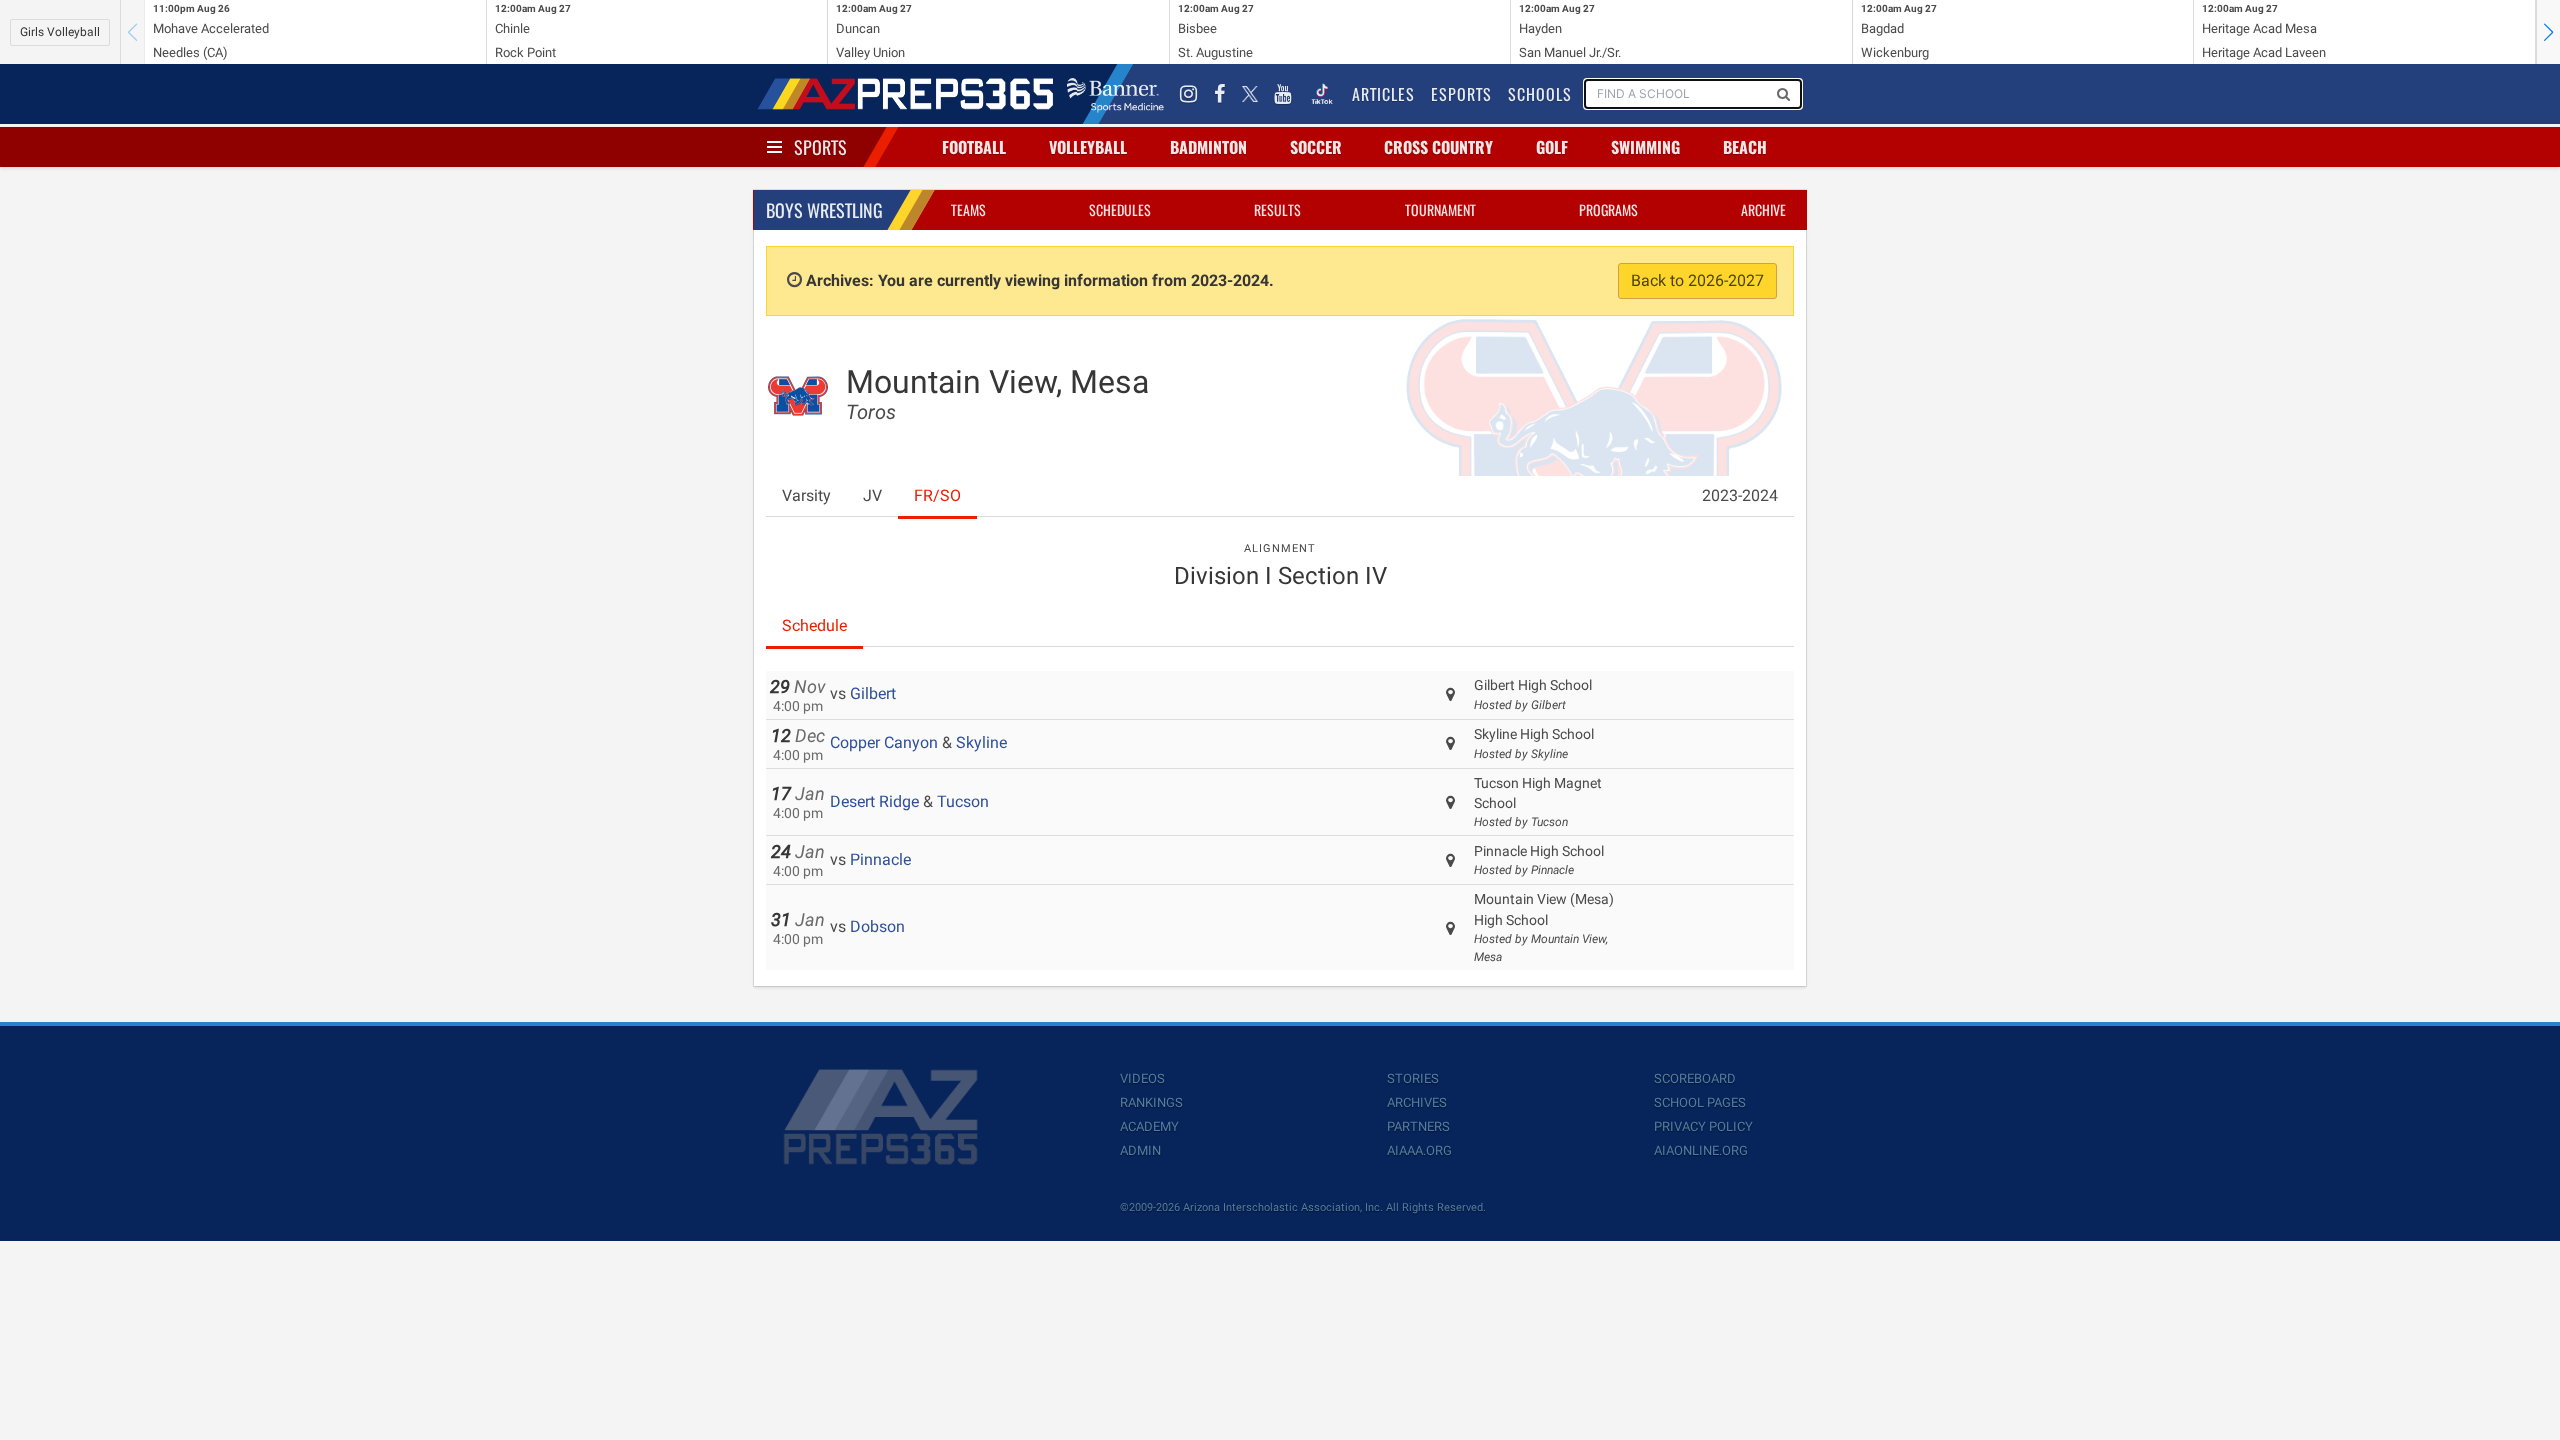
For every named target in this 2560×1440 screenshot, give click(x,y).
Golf (1552, 147)
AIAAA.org (1419, 1150)
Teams (968, 209)
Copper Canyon (884, 742)
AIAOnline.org (1701, 1150)
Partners (1418, 1126)
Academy (1149, 1126)
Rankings (1151, 1102)
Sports (820, 147)
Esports (1461, 94)
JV (872, 495)
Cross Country (1438, 147)
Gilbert (873, 693)
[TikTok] (1322, 94)
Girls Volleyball (60, 32)
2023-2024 (1740, 495)
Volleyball (1088, 147)
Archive (1763, 209)
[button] (2548, 32)
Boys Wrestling (824, 210)
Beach (1745, 147)
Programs (1608, 209)
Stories (1413, 1078)
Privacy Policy (1703, 1126)
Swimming (1645, 147)
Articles (1383, 94)
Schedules (1120, 209)
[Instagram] (1189, 94)
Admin (1140, 1150)
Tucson (963, 801)
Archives (1417, 1102)
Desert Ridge (874, 801)
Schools (1540, 94)
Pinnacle (880, 859)
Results (1277, 209)
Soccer (1316, 147)
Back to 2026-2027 (1697, 280)
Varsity (806, 495)
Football (974, 147)
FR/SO (937, 495)
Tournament (1440, 209)
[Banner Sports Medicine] (1115, 94)
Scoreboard (1695, 1078)
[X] (1250, 94)
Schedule (814, 625)
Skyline (981, 742)
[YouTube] (1283, 94)
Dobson (877, 926)
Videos (1142, 1078)
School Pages (1700, 1102)
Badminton (1208, 147)
